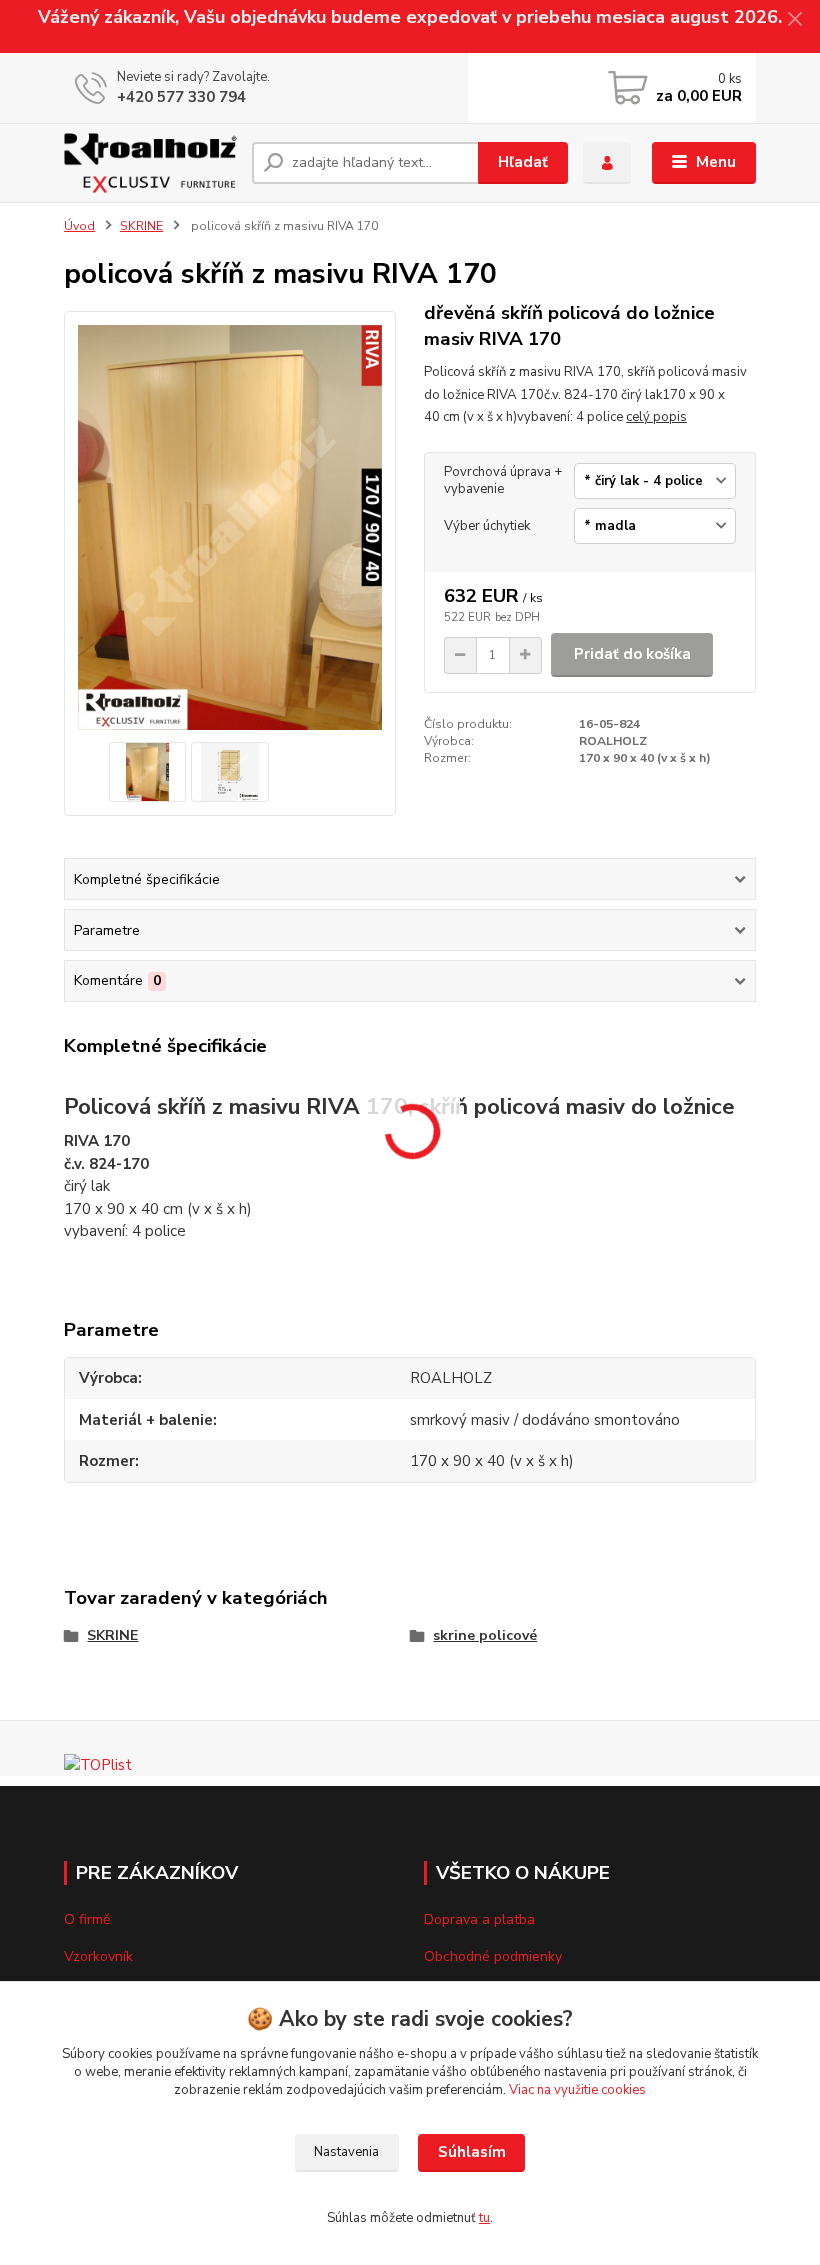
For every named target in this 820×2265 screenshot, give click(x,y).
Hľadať (523, 162)
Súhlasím (472, 2152)
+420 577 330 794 (181, 97)
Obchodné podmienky (493, 1956)
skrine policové (485, 1635)
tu (484, 2218)
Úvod (79, 226)
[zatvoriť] (795, 20)
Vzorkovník (98, 1956)
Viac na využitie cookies (577, 2090)
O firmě (87, 1919)
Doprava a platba (479, 1919)
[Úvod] (150, 163)
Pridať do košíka (632, 654)
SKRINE (141, 226)
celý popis (656, 417)
